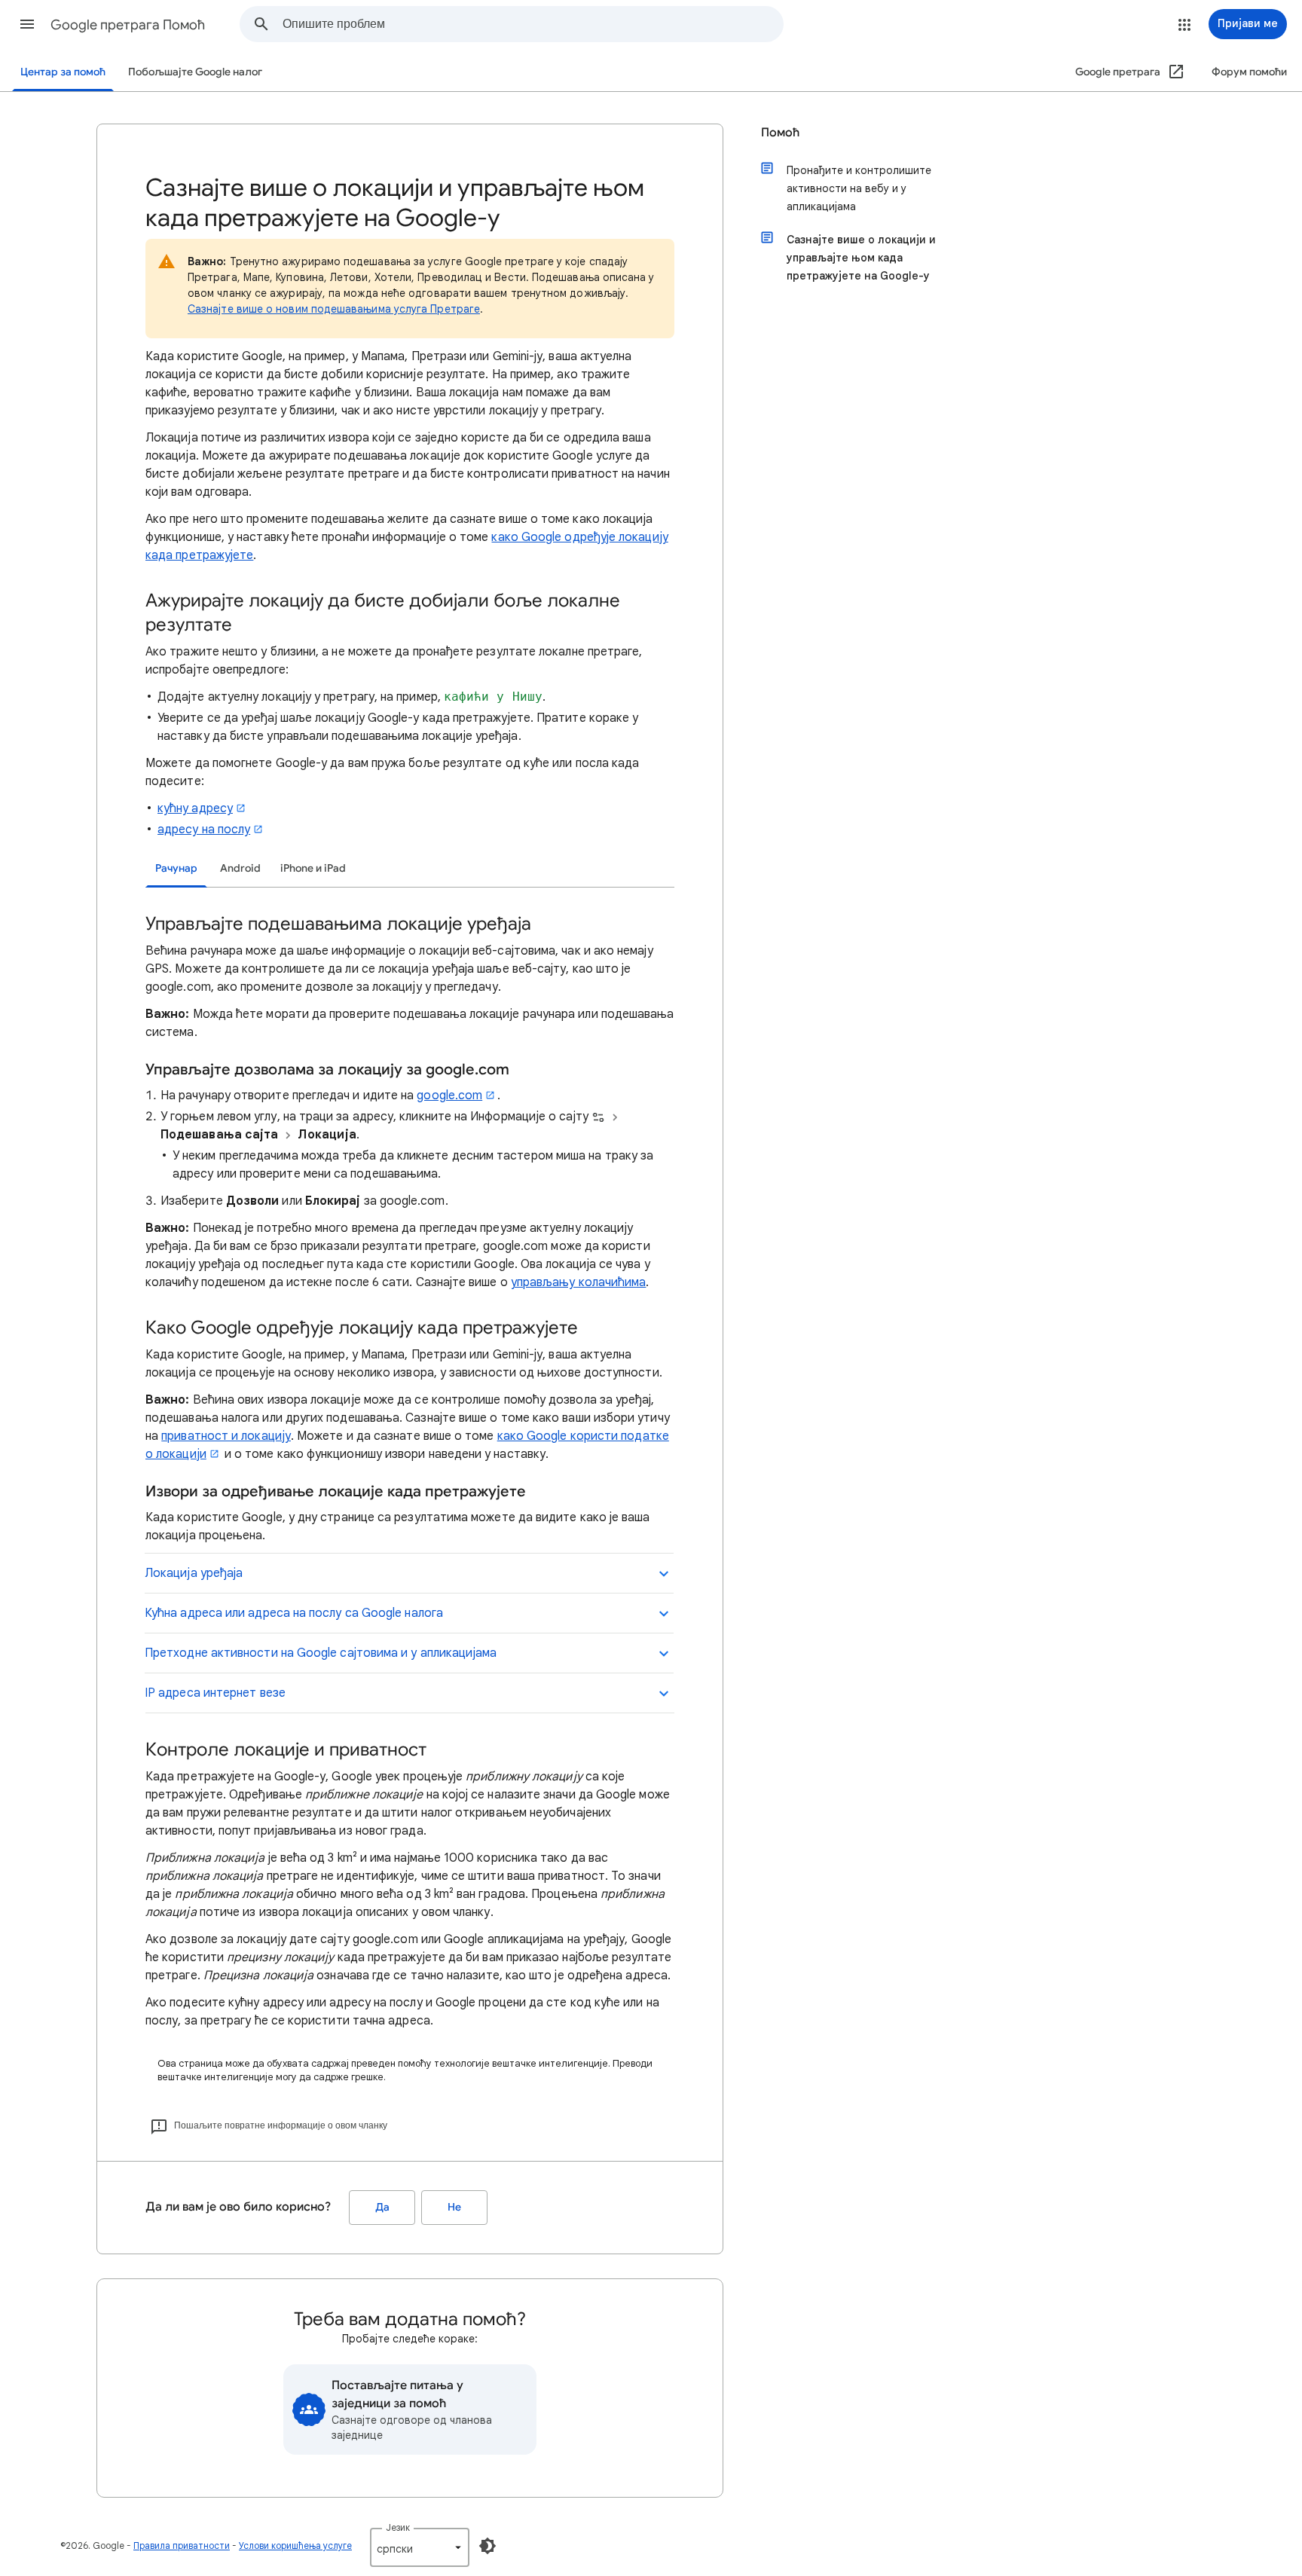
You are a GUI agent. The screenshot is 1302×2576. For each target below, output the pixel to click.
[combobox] (533, 24)
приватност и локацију (226, 1436)
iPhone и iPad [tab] (313, 868)
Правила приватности (182, 2545)
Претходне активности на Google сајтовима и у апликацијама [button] (321, 1653)
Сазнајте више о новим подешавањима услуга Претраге (334, 309)
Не (454, 2207)
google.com (449, 1095)
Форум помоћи (1249, 72)
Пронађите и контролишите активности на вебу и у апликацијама (859, 188)
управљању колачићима (579, 1282)
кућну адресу (195, 808)
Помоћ (780, 133)
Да (382, 2207)
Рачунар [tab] (176, 868)
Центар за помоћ (63, 72)
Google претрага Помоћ (128, 25)
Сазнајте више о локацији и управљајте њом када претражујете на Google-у (861, 258)
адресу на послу (204, 830)
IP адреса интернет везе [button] (215, 1693)
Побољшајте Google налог (195, 72)
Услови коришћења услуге (295, 2545)
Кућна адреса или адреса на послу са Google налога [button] (294, 1613)
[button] (27, 24)
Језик (398, 2527)
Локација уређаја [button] (194, 1573)
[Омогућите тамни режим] (487, 2546)
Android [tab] (240, 868)
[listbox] (420, 2547)
